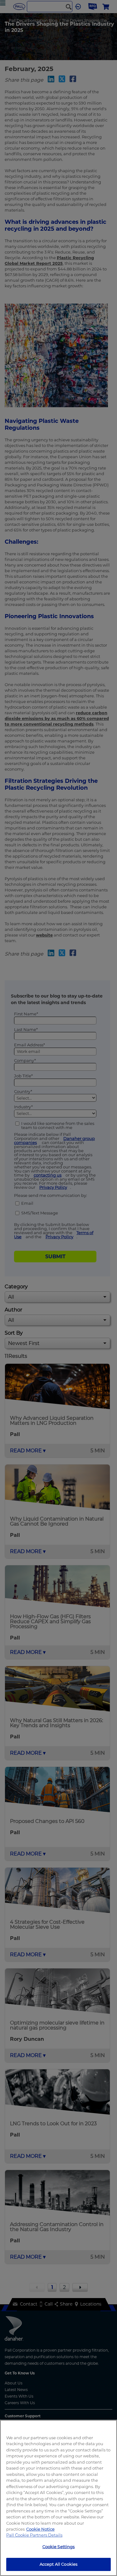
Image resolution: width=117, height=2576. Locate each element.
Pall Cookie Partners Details (34, 2535)
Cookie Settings (59, 2547)
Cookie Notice (40, 2529)
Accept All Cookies (58, 2564)
